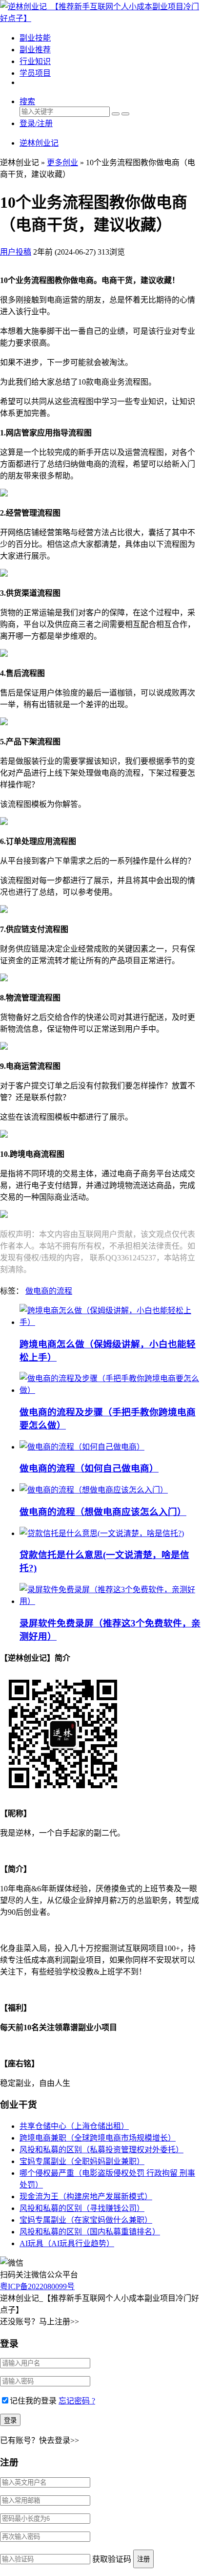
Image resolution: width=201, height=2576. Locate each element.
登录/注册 (36, 123)
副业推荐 (35, 50)
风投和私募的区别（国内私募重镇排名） (90, 2232)
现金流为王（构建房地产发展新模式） (86, 2197)
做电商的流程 (49, 1291)
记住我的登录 (33, 2401)
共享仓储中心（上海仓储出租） (74, 2126)
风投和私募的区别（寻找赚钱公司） (82, 2208)
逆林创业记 (39, 143)
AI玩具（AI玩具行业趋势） (67, 2243)
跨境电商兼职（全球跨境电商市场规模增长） (98, 2138)
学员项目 (35, 73)
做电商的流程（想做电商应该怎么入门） (103, 1512)
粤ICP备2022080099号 (37, 2286)
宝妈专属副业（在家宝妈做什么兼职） (86, 2220)
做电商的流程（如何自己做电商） (89, 1468)
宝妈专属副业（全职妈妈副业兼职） (82, 2161)
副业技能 (35, 38)
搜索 (27, 101)
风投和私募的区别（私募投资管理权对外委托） (101, 2150)
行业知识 (35, 61)
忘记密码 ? (77, 2401)
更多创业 (62, 162)
